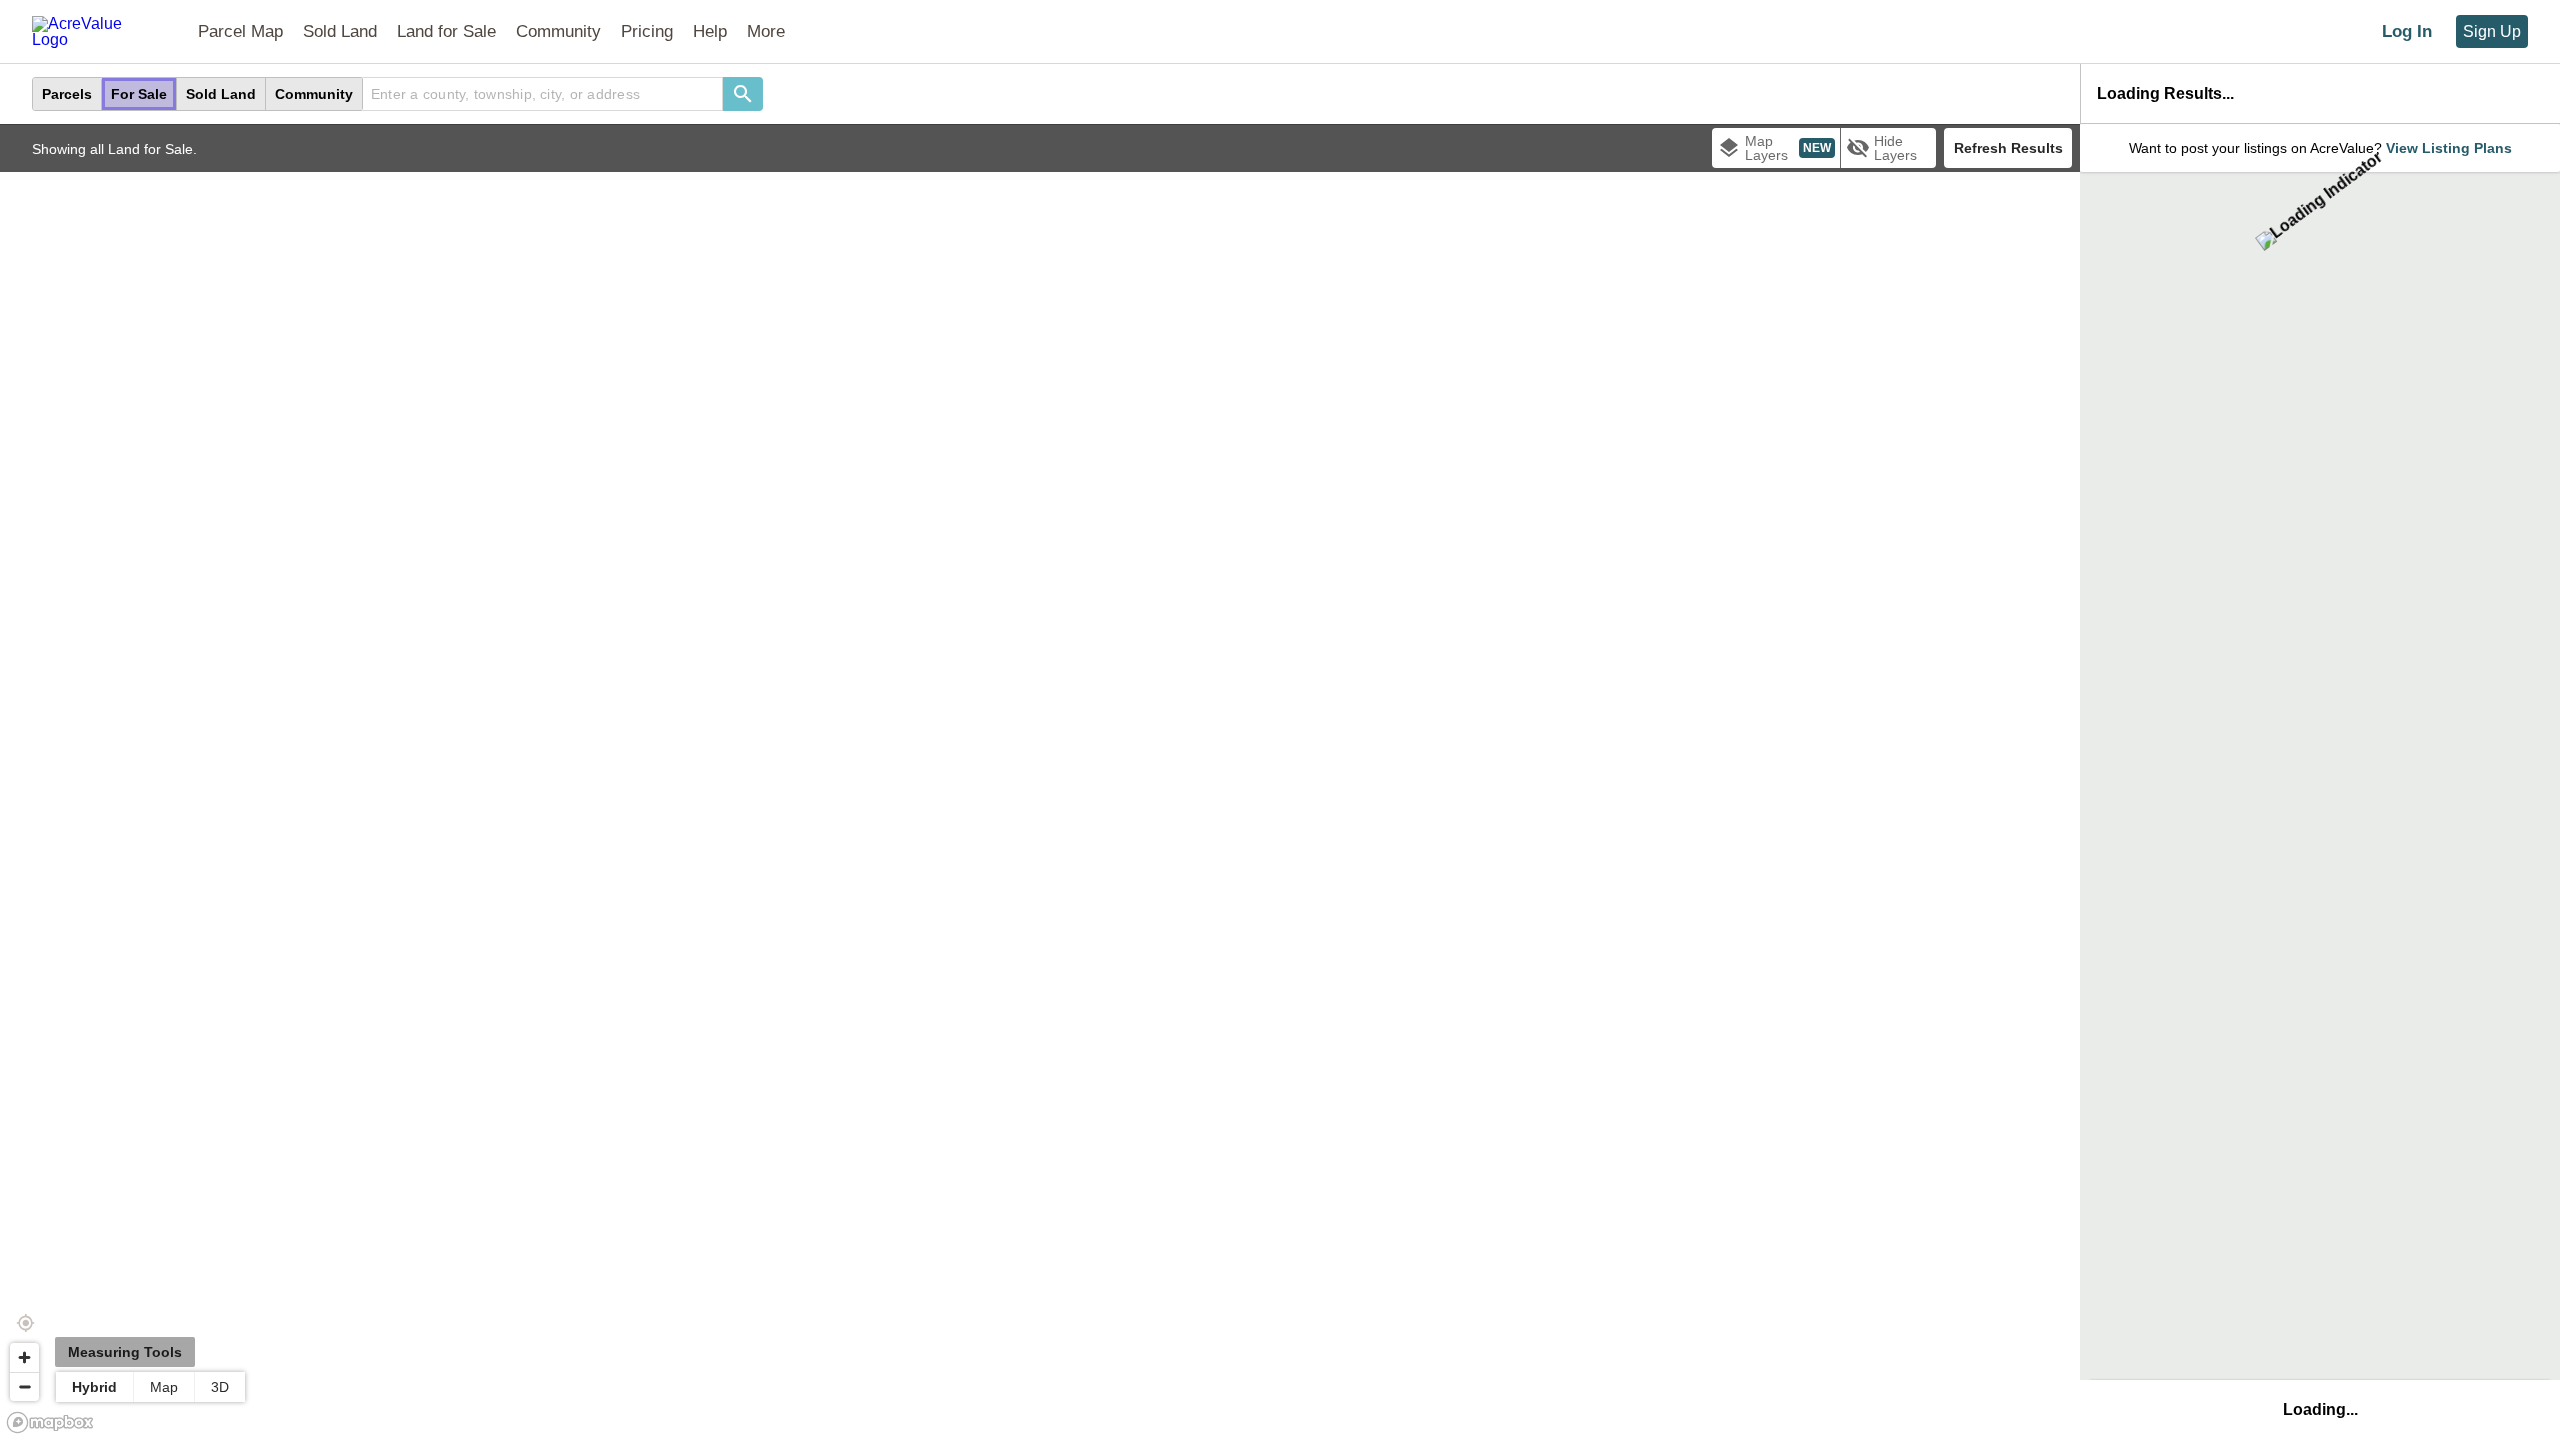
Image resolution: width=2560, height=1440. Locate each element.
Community (558, 31)
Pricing (647, 31)
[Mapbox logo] (50, 1422)
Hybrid (94, 1387)
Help (710, 31)
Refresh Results (2008, 148)
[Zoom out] (24, 1386)
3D (220, 1387)
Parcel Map (240, 31)
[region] (1040, 782)
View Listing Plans (2449, 148)
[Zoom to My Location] (25, 1323)
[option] (67, 94)
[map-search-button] (743, 94)
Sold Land (340, 31)
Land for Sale (446, 31)
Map (164, 1387)
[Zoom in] (24, 1357)
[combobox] (543, 94)
